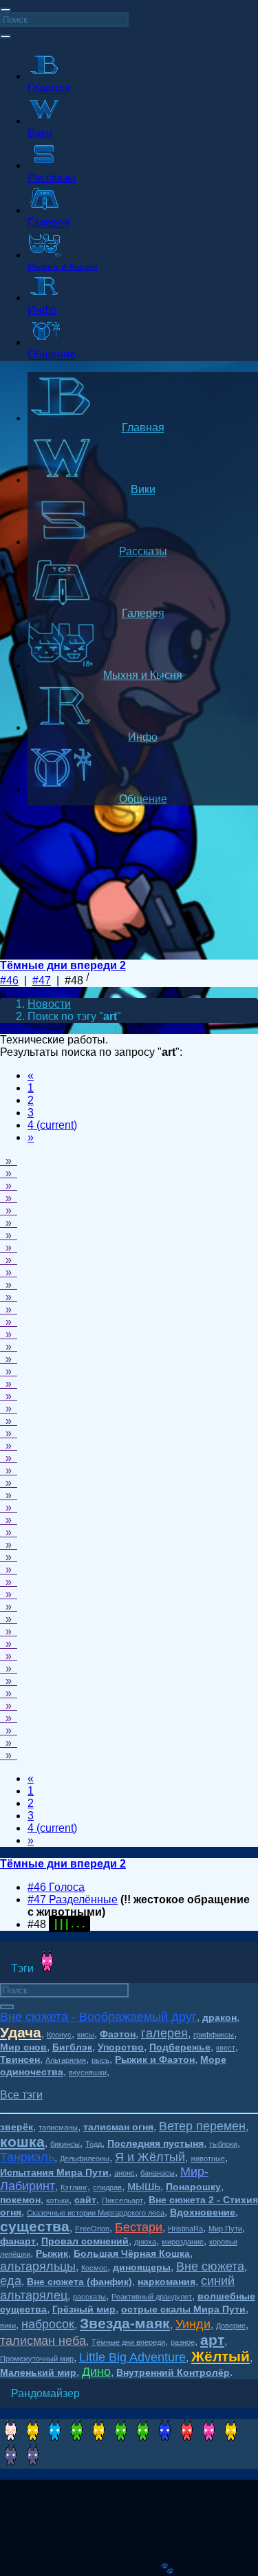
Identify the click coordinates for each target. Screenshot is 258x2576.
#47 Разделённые (73, 1899)
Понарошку (193, 2187)
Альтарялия (66, 2060)
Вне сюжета (210, 2266)
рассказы (89, 2297)
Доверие (231, 2326)
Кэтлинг (74, 2187)
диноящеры (142, 2267)
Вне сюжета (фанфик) (79, 2282)
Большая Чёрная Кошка (132, 2253)
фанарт (18, 2241)
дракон (219, 2017)
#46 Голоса (56, 1887)
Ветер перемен (202, 2126)
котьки (57, 2200)
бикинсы (65, 2144)
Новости (49, 1004)
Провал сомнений (85, 2241)
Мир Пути (225, 2229)
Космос (94, 2268)
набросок (48, 2324)
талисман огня (118, 2127)
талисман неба (43, 2341)
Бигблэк (72, 2047)
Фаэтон (118, 2034)
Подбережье (180, 2047)
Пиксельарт (122, 2200)
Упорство (121, 2047)
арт (212, 2340)
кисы (86, 2035)
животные (208, 2158)
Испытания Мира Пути (54, 2172)
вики (8, 2326)
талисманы (58, 2128)
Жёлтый (221, 2356)
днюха (145, 2242)
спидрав (107, 2187)
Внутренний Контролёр (173, 2372)
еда (11, 2281)
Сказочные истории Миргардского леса (96, 2213)
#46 (9, 981)
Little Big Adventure (132, 2357)
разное (183, 2342)
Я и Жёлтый (150, 2157)
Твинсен (20, 2059)
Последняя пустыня (155, 2143)
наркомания (166, 2282)
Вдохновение (203, 2212)
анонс (125, 2173)
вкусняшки (88, 2072)
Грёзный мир (84, 2309)
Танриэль (27, 2157)
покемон (20, 2200)
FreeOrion (92, 2229)
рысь (100, 2060)
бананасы (158, 2173)
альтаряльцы (38, 2266)
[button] (21, 2095)
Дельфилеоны (85, 2158)
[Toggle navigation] (6, 10)
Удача (21, 2032)
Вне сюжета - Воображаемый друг (98, 2017)
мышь (144, 2186)
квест (226, 2048)
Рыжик (52, 2253)
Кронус (59, 2035)
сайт (85, 2200)
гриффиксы (214, 2035)
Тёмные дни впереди (128, 2342)
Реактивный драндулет (152, 2297)
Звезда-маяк (125, 2323)
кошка (22, 2142)
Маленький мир (38, 2372)
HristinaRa (185, 2229)
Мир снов (23, 2047)
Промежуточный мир (37, 2359)
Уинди (193, 2324)
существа (35, 2226)
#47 (42, 981)
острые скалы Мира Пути (183, 2309)
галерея (164, 2033)
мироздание (183, 2242)
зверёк (17, 2127)
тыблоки (223, 2144)
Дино (96, 2372)
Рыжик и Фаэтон (155, 2059)
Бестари (139, 2227)
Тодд (94, 2144)
